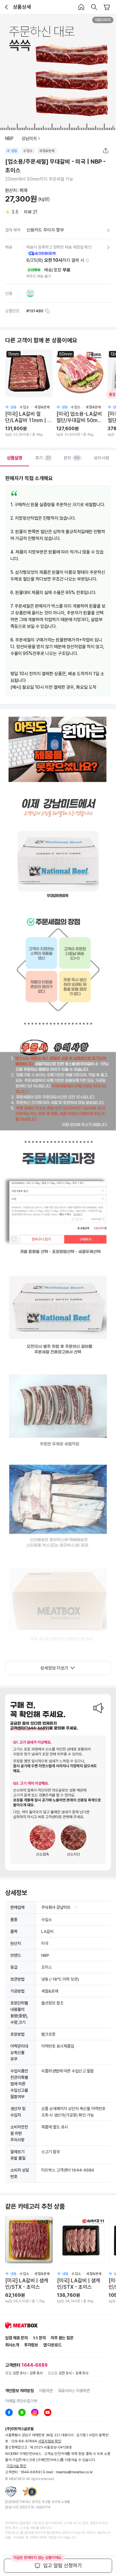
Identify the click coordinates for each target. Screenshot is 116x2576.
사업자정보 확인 (49, 2441)
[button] (87, 260)
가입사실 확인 (16, 2466)
